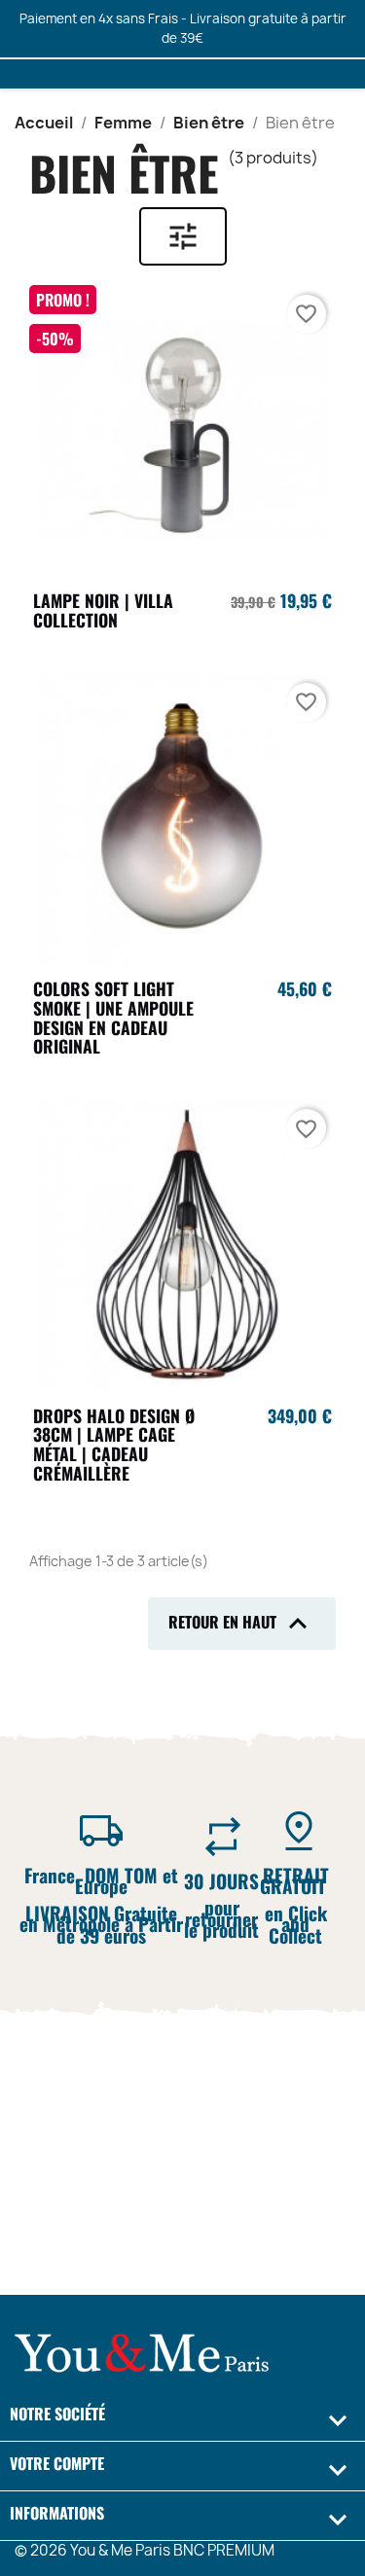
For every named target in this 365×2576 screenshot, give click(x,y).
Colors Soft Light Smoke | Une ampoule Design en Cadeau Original (113, 1017)
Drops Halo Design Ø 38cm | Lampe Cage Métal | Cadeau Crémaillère (114, 1444)
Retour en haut (242, 1624)
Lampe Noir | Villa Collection (103, 610)
